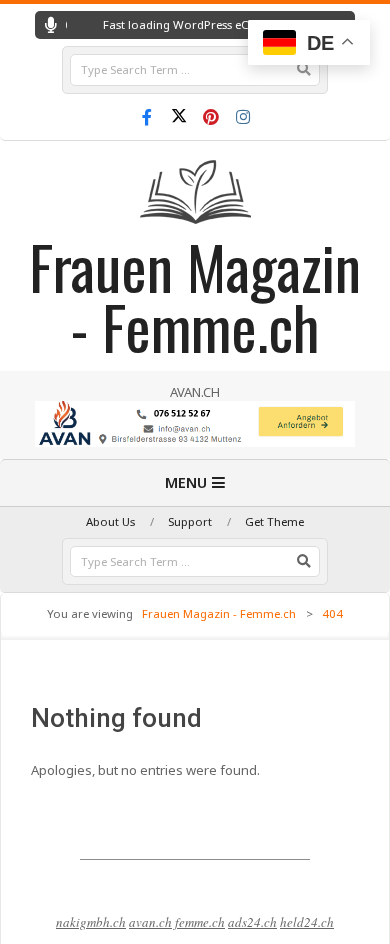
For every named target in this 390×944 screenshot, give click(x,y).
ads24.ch (252, 922)
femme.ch (200, 922)
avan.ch (150, 922)
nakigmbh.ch (91, 922)
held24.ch (307, 922)
